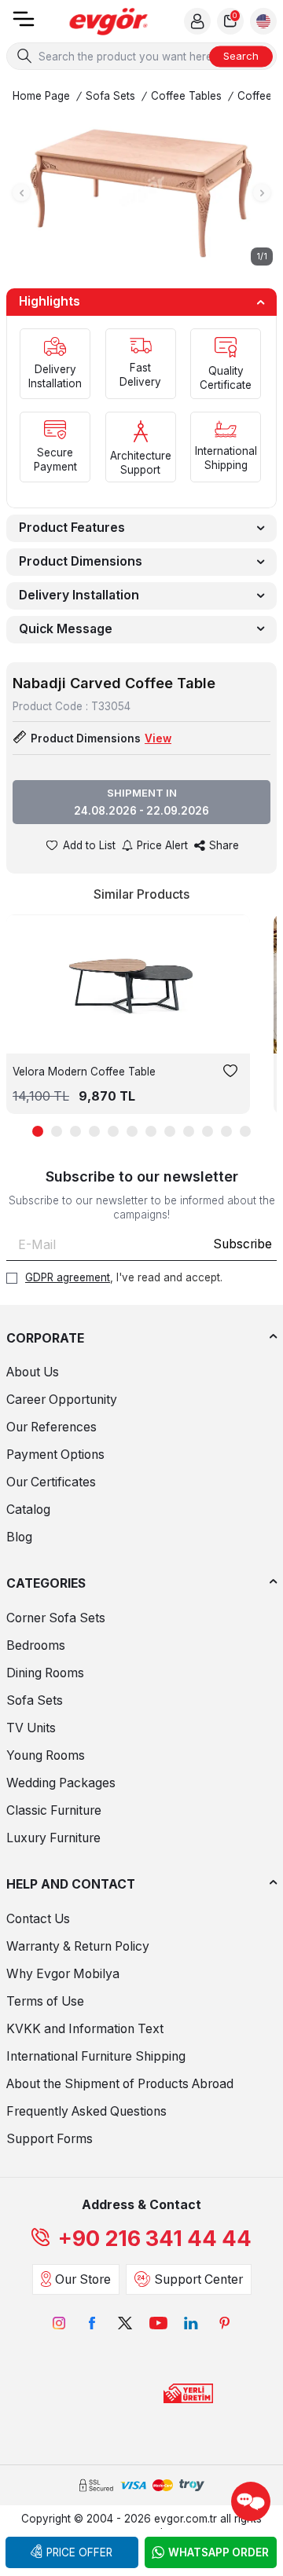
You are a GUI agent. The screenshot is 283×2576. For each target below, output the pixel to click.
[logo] (108, 22)
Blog (19, 1537)
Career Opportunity (62, 1400)
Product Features (72, 528)
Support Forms (50, 2139)
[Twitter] (125, 2323)
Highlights (50, 301)
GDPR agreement (68, 1277)
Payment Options (55, 1455)
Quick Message (66, 629)
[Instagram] (59, 2323)
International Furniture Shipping (96, 2056)
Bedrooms (36, 1645)
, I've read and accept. (124, 1277)
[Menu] (24, 24)
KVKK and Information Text (85, 2029)
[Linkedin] (191, 2323)
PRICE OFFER (79, 2552)
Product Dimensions (81, 561)
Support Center (198, 2279)
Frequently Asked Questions (86, 2111)
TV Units (31, 1728)
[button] (21, 192)
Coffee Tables (186, 96)
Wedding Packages (61, 1783)
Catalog (28, 1510)
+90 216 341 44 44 (155, 2239)
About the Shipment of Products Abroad (120, 2084)
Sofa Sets (110, 96)
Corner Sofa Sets (56, 1618)
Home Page (41, 96)
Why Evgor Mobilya (63, 1974)
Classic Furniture (54, 1810)
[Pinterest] (224, 2323)
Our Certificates (51, 1482)
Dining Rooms (45, 1673)
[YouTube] (158, 2323)
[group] (141, 192)
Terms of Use (45, 2001)
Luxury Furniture (53, 1838)
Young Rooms (46, 1755)
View (158, 738)
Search (241, 56)
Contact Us (38, 1919)
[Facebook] (92, 2323)
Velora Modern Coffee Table (84, 1072)
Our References (51, 1427)
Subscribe (243, 1244)
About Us (33, 1372)
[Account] (197, 21)
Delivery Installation (79, 595)
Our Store (83, 2279)
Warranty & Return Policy (78, 1946)
